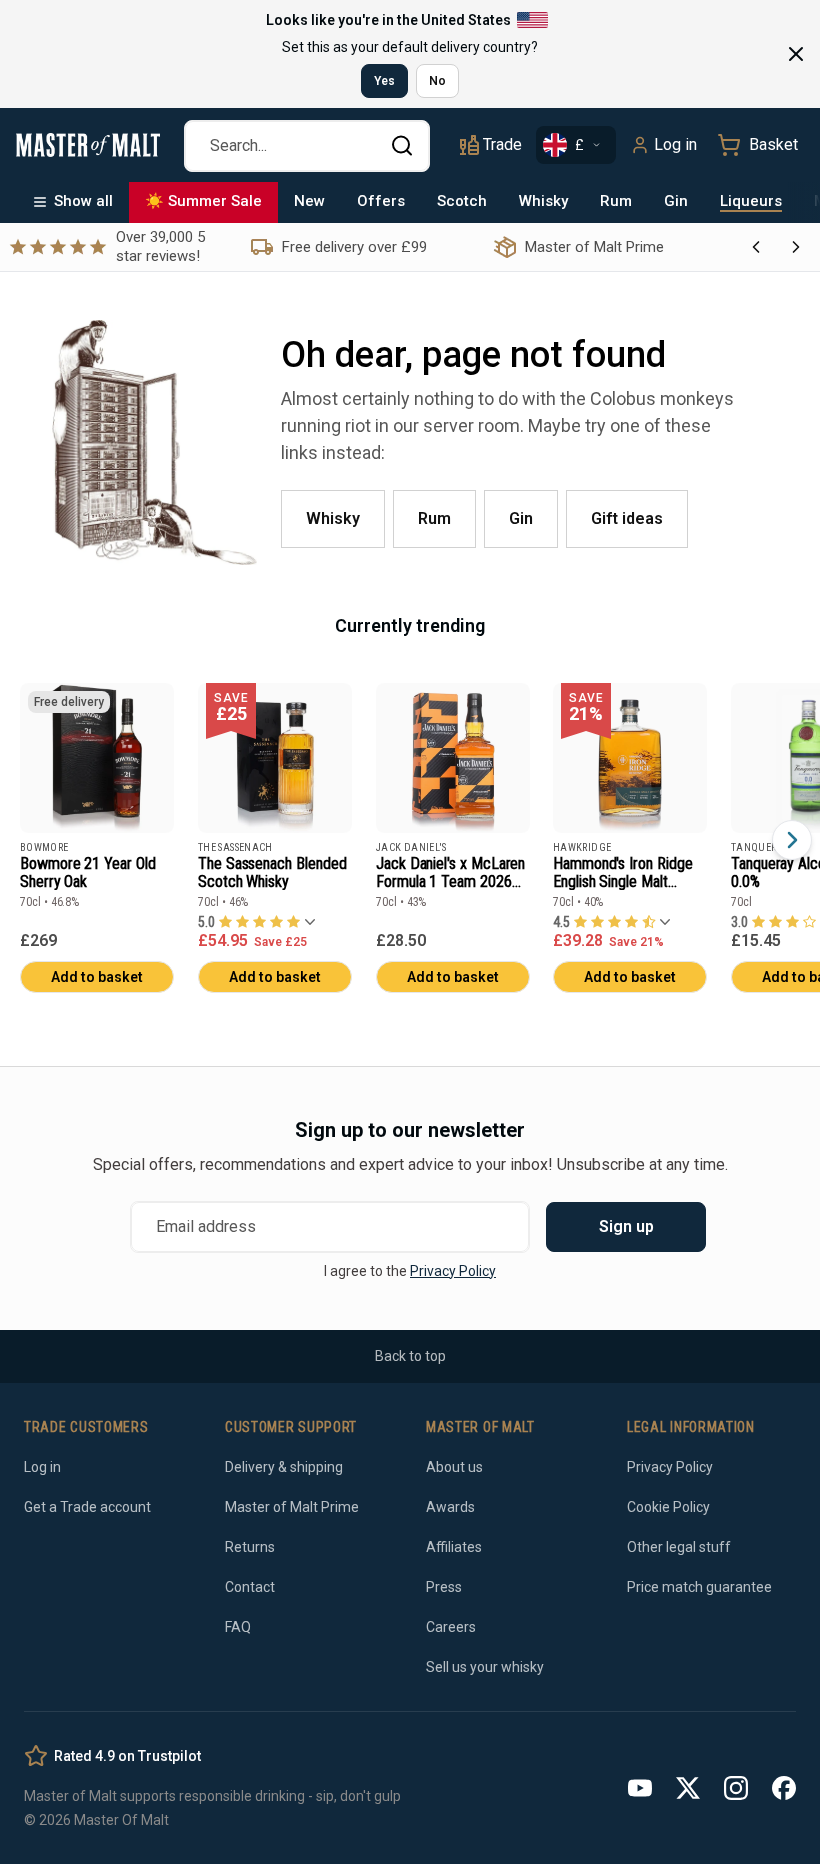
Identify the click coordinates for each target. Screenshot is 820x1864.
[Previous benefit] (756, 247)
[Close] (796, 54)
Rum (616, 201)
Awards (450, 1507)
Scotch (462, 201)
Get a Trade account (87, 1507)
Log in (675, 144)
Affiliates (454, 1547)
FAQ (238, 1627)
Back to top (410, 1356)
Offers (381, 201)
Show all (83, 201)
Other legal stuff (679, 1547)
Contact (250, 1587)
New (309, 201)
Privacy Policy (453, 1271)
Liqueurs (751, 201)
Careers (451, 1627)
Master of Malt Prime (292, 1507)
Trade (502, 144)
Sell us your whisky (485, 1667)
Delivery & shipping (284, 1467)
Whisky (543, 201)
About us (454, 1467)
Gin (676, 201)
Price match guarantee (699, 1587)
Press (444, 1587)
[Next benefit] (796, 247)
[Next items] (792, 840)
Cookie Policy (668, 1507)
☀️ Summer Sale (203, 201)
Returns (250, 1547)
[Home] (88, 145)
